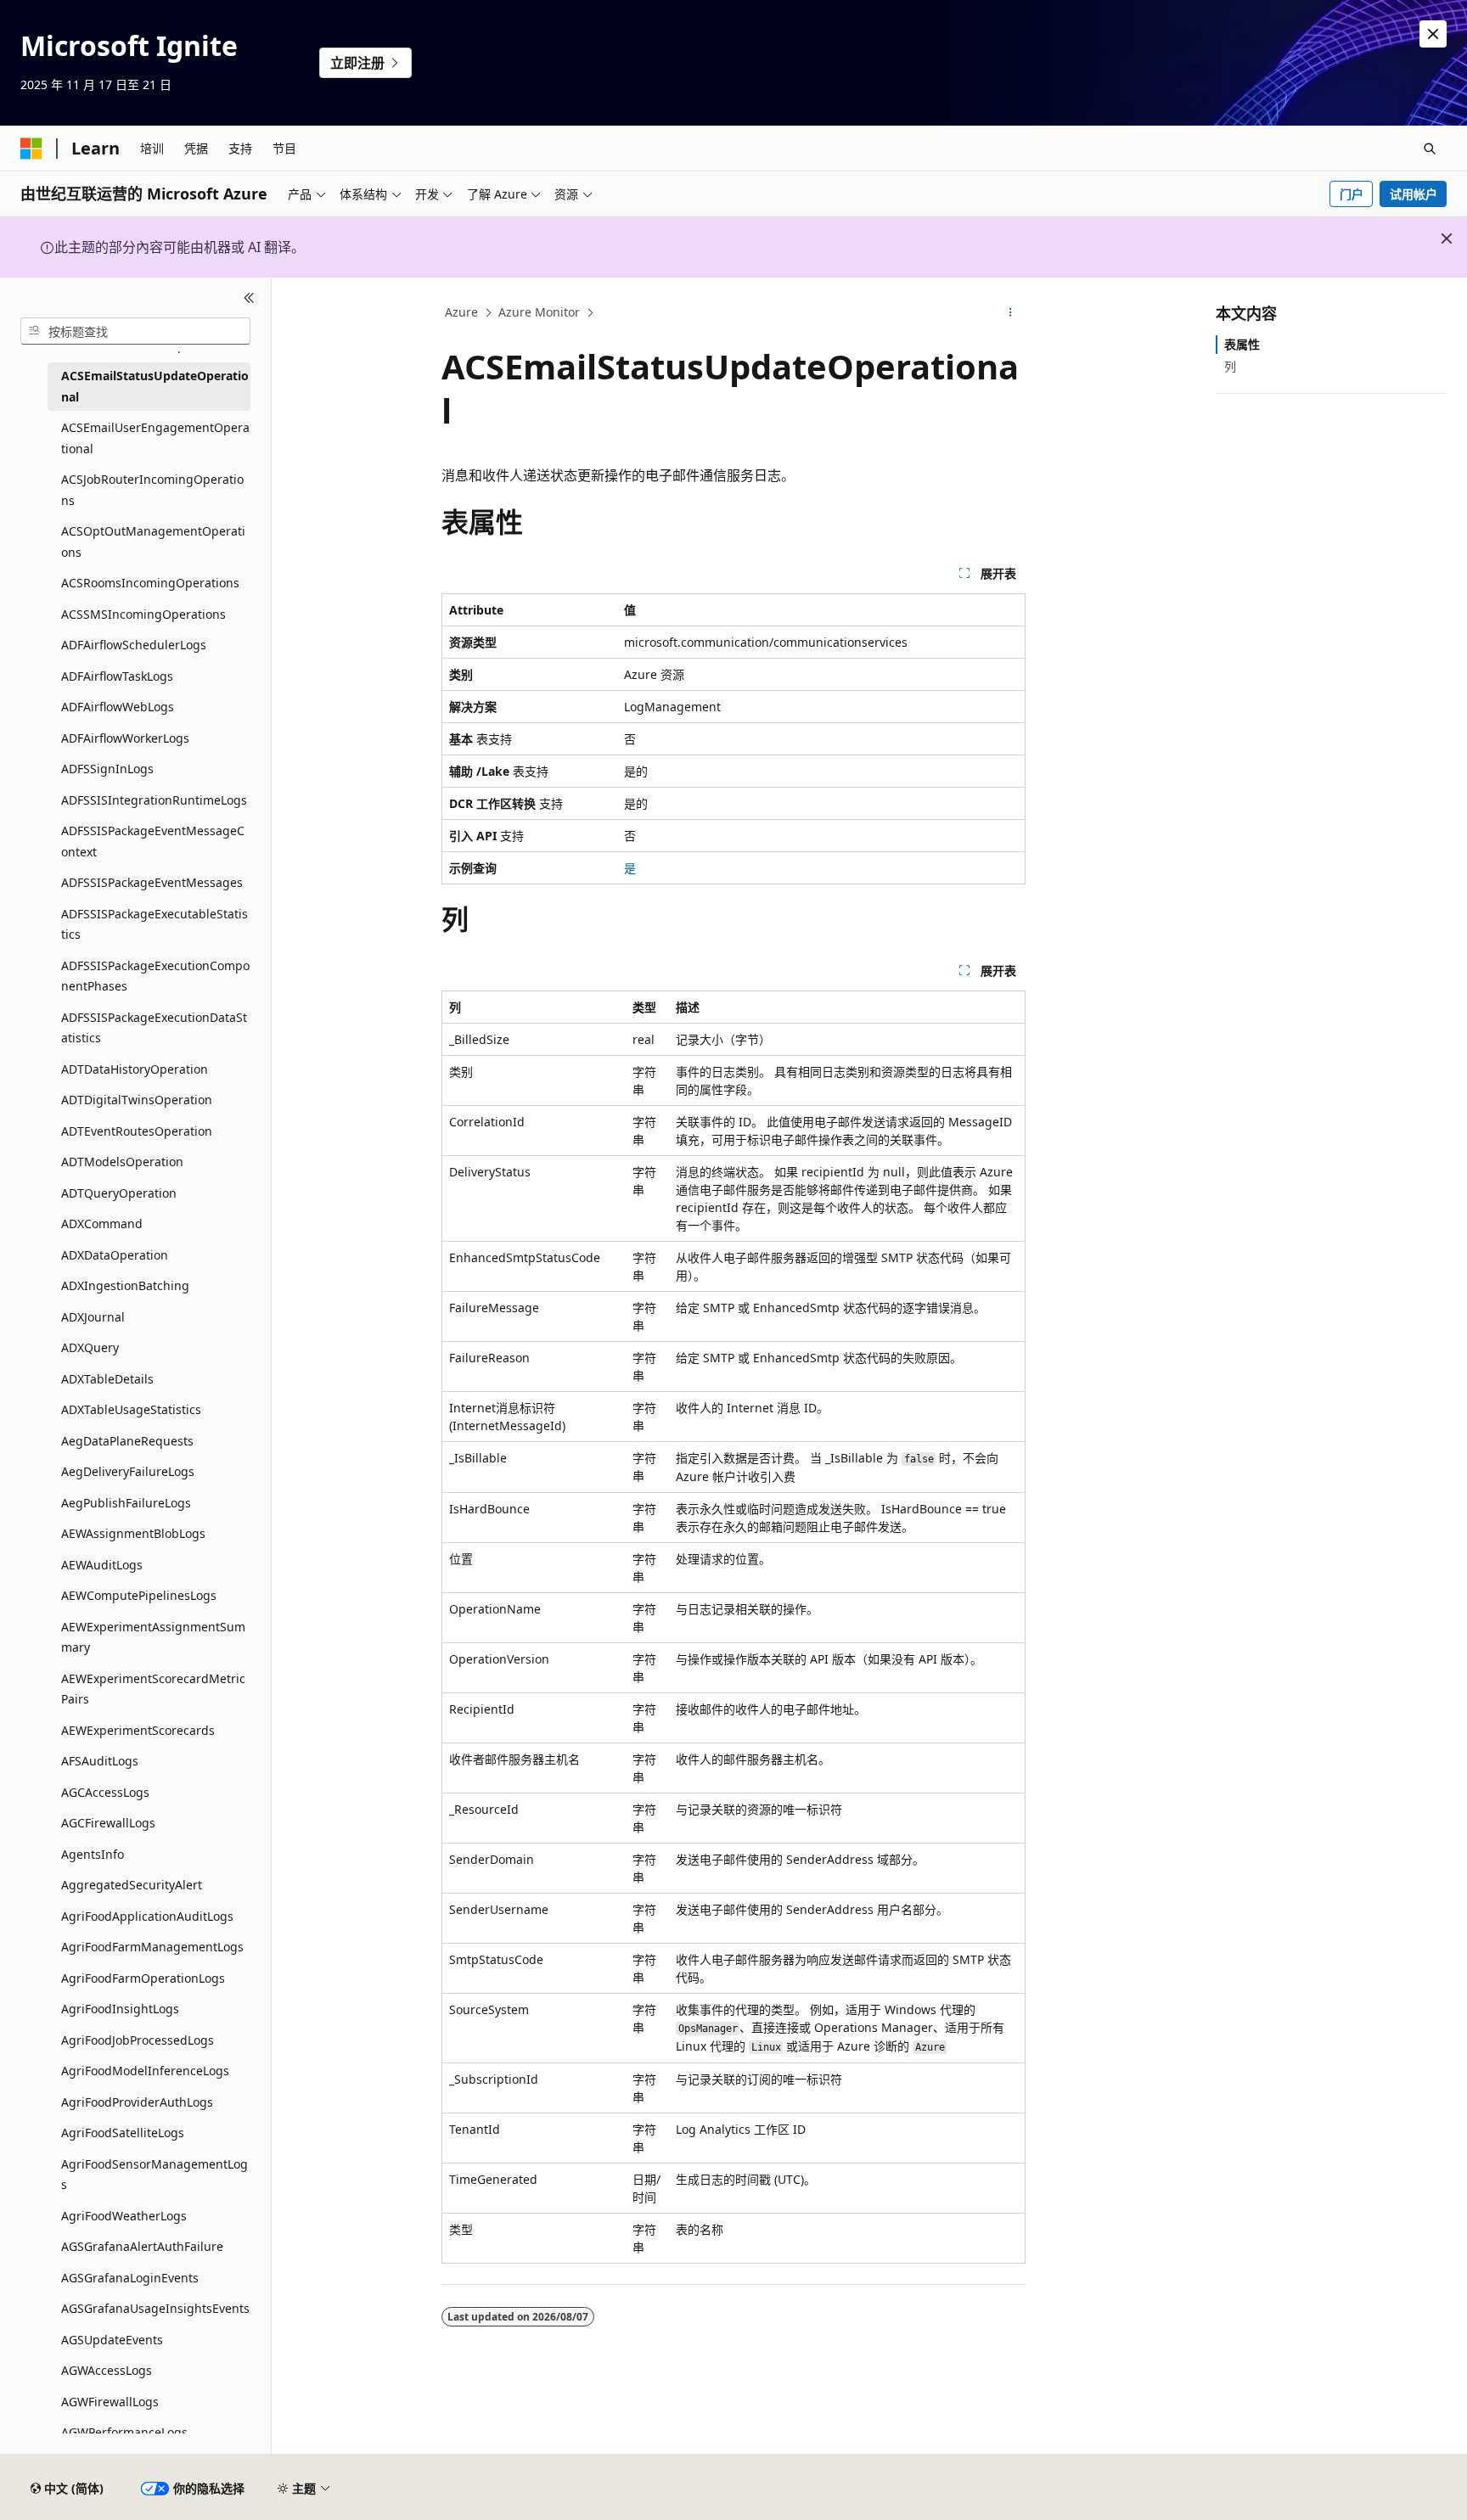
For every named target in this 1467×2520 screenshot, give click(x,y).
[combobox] (135, 331)
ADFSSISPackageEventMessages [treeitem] (152, 882)
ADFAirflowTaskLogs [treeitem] (117, 676)
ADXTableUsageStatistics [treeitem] (131, 1409)
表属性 (1242, 344)
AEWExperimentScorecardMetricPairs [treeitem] (153, 1689)
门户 (1352, 194)
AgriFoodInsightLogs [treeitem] (120, 2009)
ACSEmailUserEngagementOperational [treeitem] (155, 438)
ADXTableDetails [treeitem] (107, 1379)
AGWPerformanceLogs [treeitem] (124, 2432)
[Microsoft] (31, 149)
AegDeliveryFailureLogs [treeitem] (128, 1471)
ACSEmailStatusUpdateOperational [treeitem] (155, 386)
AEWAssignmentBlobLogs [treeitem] (133, 1533)
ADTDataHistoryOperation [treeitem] (135, 1069)
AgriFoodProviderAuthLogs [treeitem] (137, 2102)
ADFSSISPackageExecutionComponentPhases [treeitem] (155, 976)
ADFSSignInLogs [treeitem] (107, 769)
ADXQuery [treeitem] (90, 1347)
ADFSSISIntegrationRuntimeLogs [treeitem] (154, 800)
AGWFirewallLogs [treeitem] (110, 2402)
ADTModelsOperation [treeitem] (122, 1162)
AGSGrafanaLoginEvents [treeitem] (130, 2278)
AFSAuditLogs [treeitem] (100, 1761)
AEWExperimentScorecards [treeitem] (138, 1730)
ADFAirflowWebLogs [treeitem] (118, 707)
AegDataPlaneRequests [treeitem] (127, 1441)
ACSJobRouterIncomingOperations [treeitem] (152, 490)
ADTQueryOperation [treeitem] (119, 1193)
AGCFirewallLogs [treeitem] (108, 1823)
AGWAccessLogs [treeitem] (107, 2370)
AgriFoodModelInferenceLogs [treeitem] (145, 2071)
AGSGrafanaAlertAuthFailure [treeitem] (142, 2246)
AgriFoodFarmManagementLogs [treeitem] (152, 1947)
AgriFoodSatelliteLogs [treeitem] (123, 2133)
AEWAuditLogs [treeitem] (102, 1565)
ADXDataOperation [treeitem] (115, 1255)
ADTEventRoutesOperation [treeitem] (137, 1131)
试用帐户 (1414, 194)
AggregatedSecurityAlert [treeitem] (132, 1885)
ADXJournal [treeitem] (93, 1317)
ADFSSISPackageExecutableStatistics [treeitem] (155, 924)
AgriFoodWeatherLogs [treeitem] (124, 2216)
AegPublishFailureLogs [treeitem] (126, 1503)
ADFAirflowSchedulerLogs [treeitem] (134, 645)
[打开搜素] (1430, 149)
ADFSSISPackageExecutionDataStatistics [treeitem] (154, 1028)
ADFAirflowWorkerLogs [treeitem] (125, 738)
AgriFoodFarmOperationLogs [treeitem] (143, 1978)
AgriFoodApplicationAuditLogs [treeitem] (147, 1916)
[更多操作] (1011, 313)
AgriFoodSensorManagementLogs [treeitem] (155, 2175)
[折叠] (249, 298)
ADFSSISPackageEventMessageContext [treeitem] (153, 841)
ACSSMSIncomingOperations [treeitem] (143, 614)
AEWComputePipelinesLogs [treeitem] (139, 1595)
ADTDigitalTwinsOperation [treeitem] (137, 1100)
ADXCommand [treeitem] (102, 1224)
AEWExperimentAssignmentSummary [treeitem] (153, 1637)
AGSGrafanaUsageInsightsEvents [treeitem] (155, 2308)
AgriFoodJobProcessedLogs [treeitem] (138, 2040)
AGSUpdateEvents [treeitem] (112, 2340)
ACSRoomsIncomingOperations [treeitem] (150, 583)
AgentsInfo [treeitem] (93, 1854)
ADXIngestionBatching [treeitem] (125, 1285)
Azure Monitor (539, 312)
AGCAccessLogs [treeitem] (105, 1792)
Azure (461, 312)
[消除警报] (1433, 34)
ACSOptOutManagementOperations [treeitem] (153, 542)
